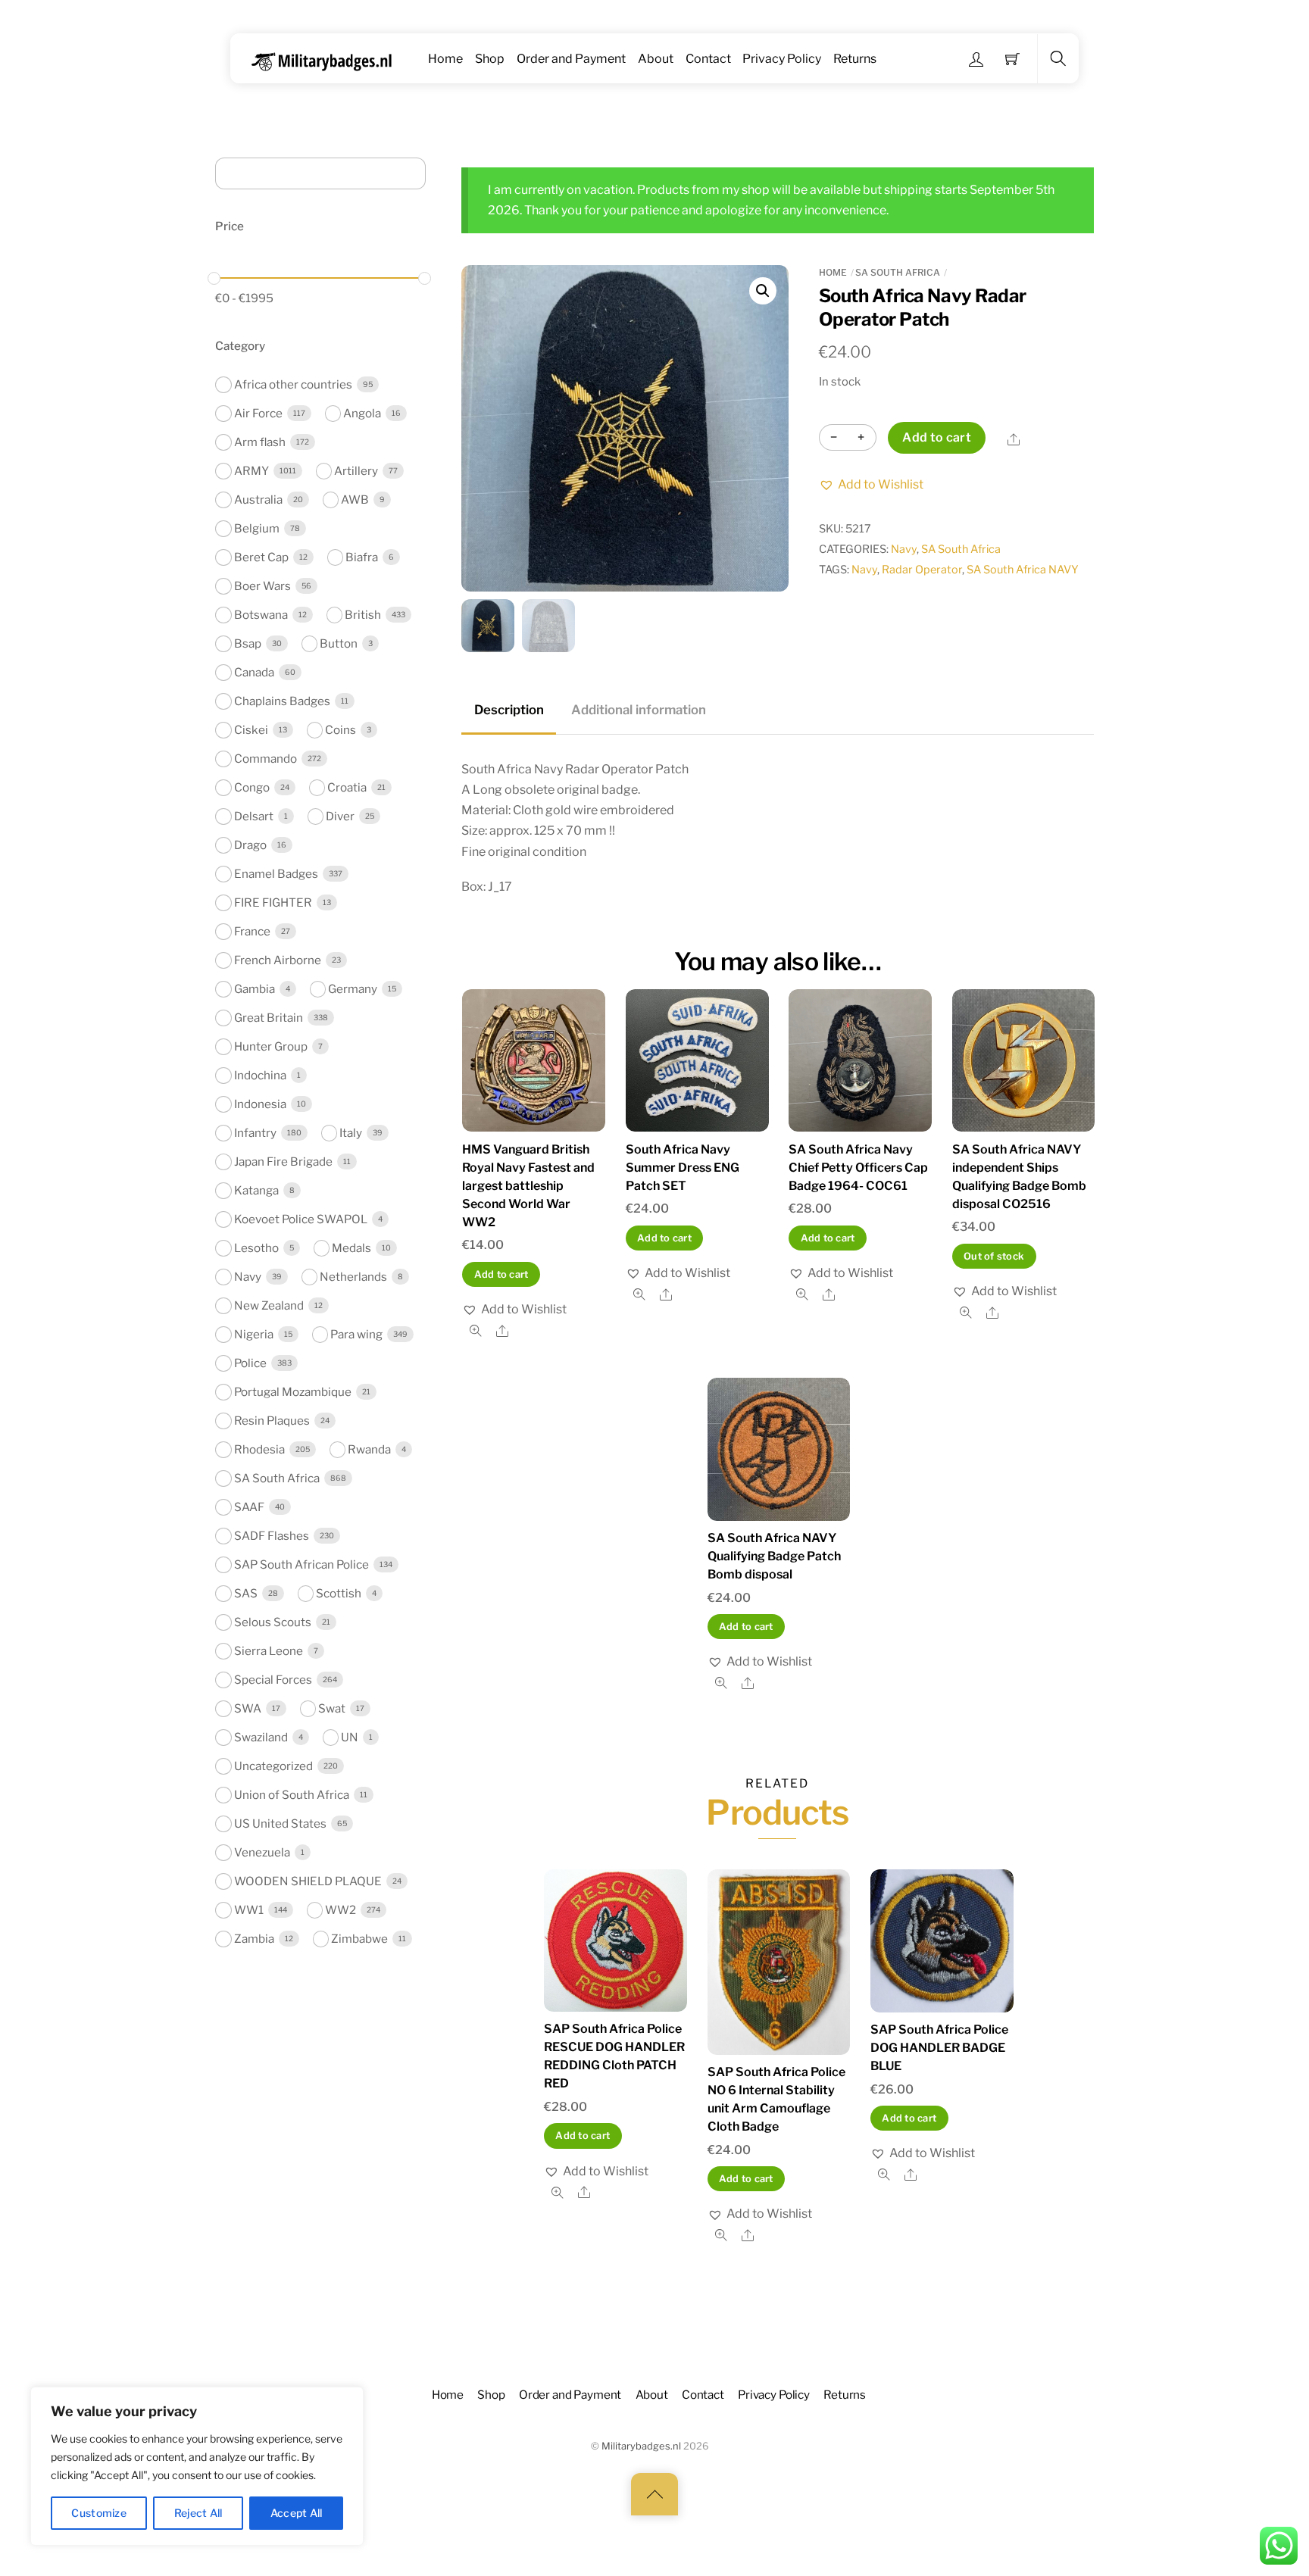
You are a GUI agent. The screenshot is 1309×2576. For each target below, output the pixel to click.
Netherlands (353, 1277)
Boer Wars (262, 586)
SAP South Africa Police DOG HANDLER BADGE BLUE (939, 2048)
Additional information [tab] (639, 710)
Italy (351, 1133)
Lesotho (256, 1248)
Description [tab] (509, 710)
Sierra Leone (269, 1651)
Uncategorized (273, 1766)
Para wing (356, 1334)
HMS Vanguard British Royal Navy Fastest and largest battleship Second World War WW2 (528, 1186)
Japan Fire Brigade (283, 1162)
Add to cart (937, 437)
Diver (340, 816)
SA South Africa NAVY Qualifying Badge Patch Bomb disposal (774, 1556)
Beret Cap (261, 557)
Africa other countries (293, 384)
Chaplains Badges (282, 701)
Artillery (356, 471)
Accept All (297, 2513)
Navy (904, 549)
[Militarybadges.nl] (328, 59)
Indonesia (260, 1104)
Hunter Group (271, 1046)
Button (339, 643)
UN (350, 1737)
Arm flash (260, 442)
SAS (246, 1593)
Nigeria (254, 1334)
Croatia (347, 787)
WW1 (249, 1910)
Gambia (255, 989)
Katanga (256, 1190)
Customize (99, 2513)
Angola (362, 413)
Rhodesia (259, 1449)
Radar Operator (922, 570)
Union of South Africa (292, 1795)
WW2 (341, 1910)
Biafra (362, 557)
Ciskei (251, 730)
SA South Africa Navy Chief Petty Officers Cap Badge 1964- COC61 (858, 1168)
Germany (353, 989)
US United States (280, 1823)
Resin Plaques (272, 1421)
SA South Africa (898, 272)
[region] (197, 2466)
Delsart (254, 816)
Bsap (248, 643)
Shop (490, 59)
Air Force (258, 413)
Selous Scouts (273, 1622)
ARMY (251, 471)
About (656, 59)
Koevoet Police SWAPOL (301, 1219)
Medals (351, 1248)
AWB (355, 500)
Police (250, 1363)
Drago (250, 845)
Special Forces (273, 1680)
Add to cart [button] (501, 1274)
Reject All (198, 2513)
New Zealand (269, 1305)
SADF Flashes (272, 1536)
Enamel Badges (276, 874)
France (252, 931)
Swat (332, 1708)
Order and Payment (571, 59)
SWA (248, 1708)
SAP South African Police (301, 1564)
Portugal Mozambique (293, 1392)
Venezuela (262, 1852)
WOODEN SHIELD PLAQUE (308, 1881)
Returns (855, 59)
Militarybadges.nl (641, 2446)
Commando (266, 759)
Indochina (260, 1075)
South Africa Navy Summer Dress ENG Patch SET (683, 1168)
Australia (258, 500)
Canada (254, 672)
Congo (252, 787)
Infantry (255, 1133)
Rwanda (369, 1449)
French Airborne (278, 960)
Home (445, 59)
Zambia (254, 1939)
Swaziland (261, 1737)
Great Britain (269, 1018)
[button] (763, 291)
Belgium (257, 528)
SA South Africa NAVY (1023, 570)
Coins (341, 730)
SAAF (249, 1507)
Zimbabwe (359, 1939)
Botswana (261, 615)
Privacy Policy (782, 59)
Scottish (339, 1593)
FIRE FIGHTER (273, 902)
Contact (708, 59)
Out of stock (994, 1256)
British (363, 615)
